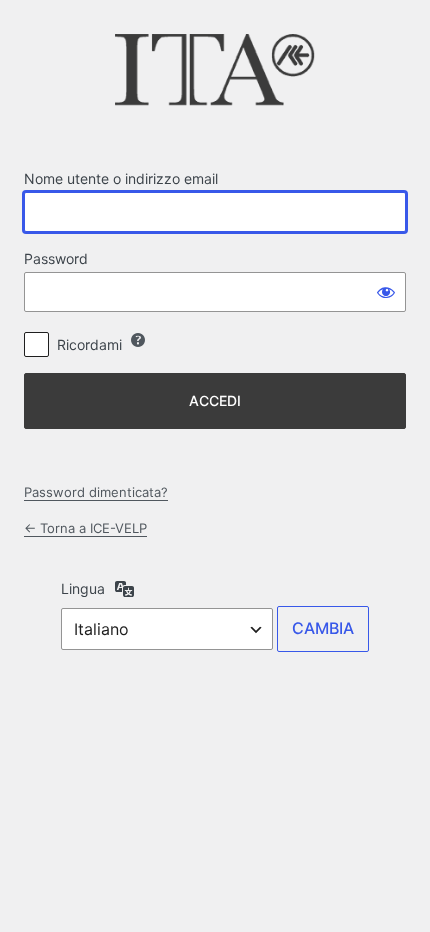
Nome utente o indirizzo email (121, 178)
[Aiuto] (138, 340)
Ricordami (89, 344)
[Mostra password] (386, 292)
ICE (215, 76)
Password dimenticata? (96, 492)
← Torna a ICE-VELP (85, 528)
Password (56, 258)
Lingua (83, 588)
